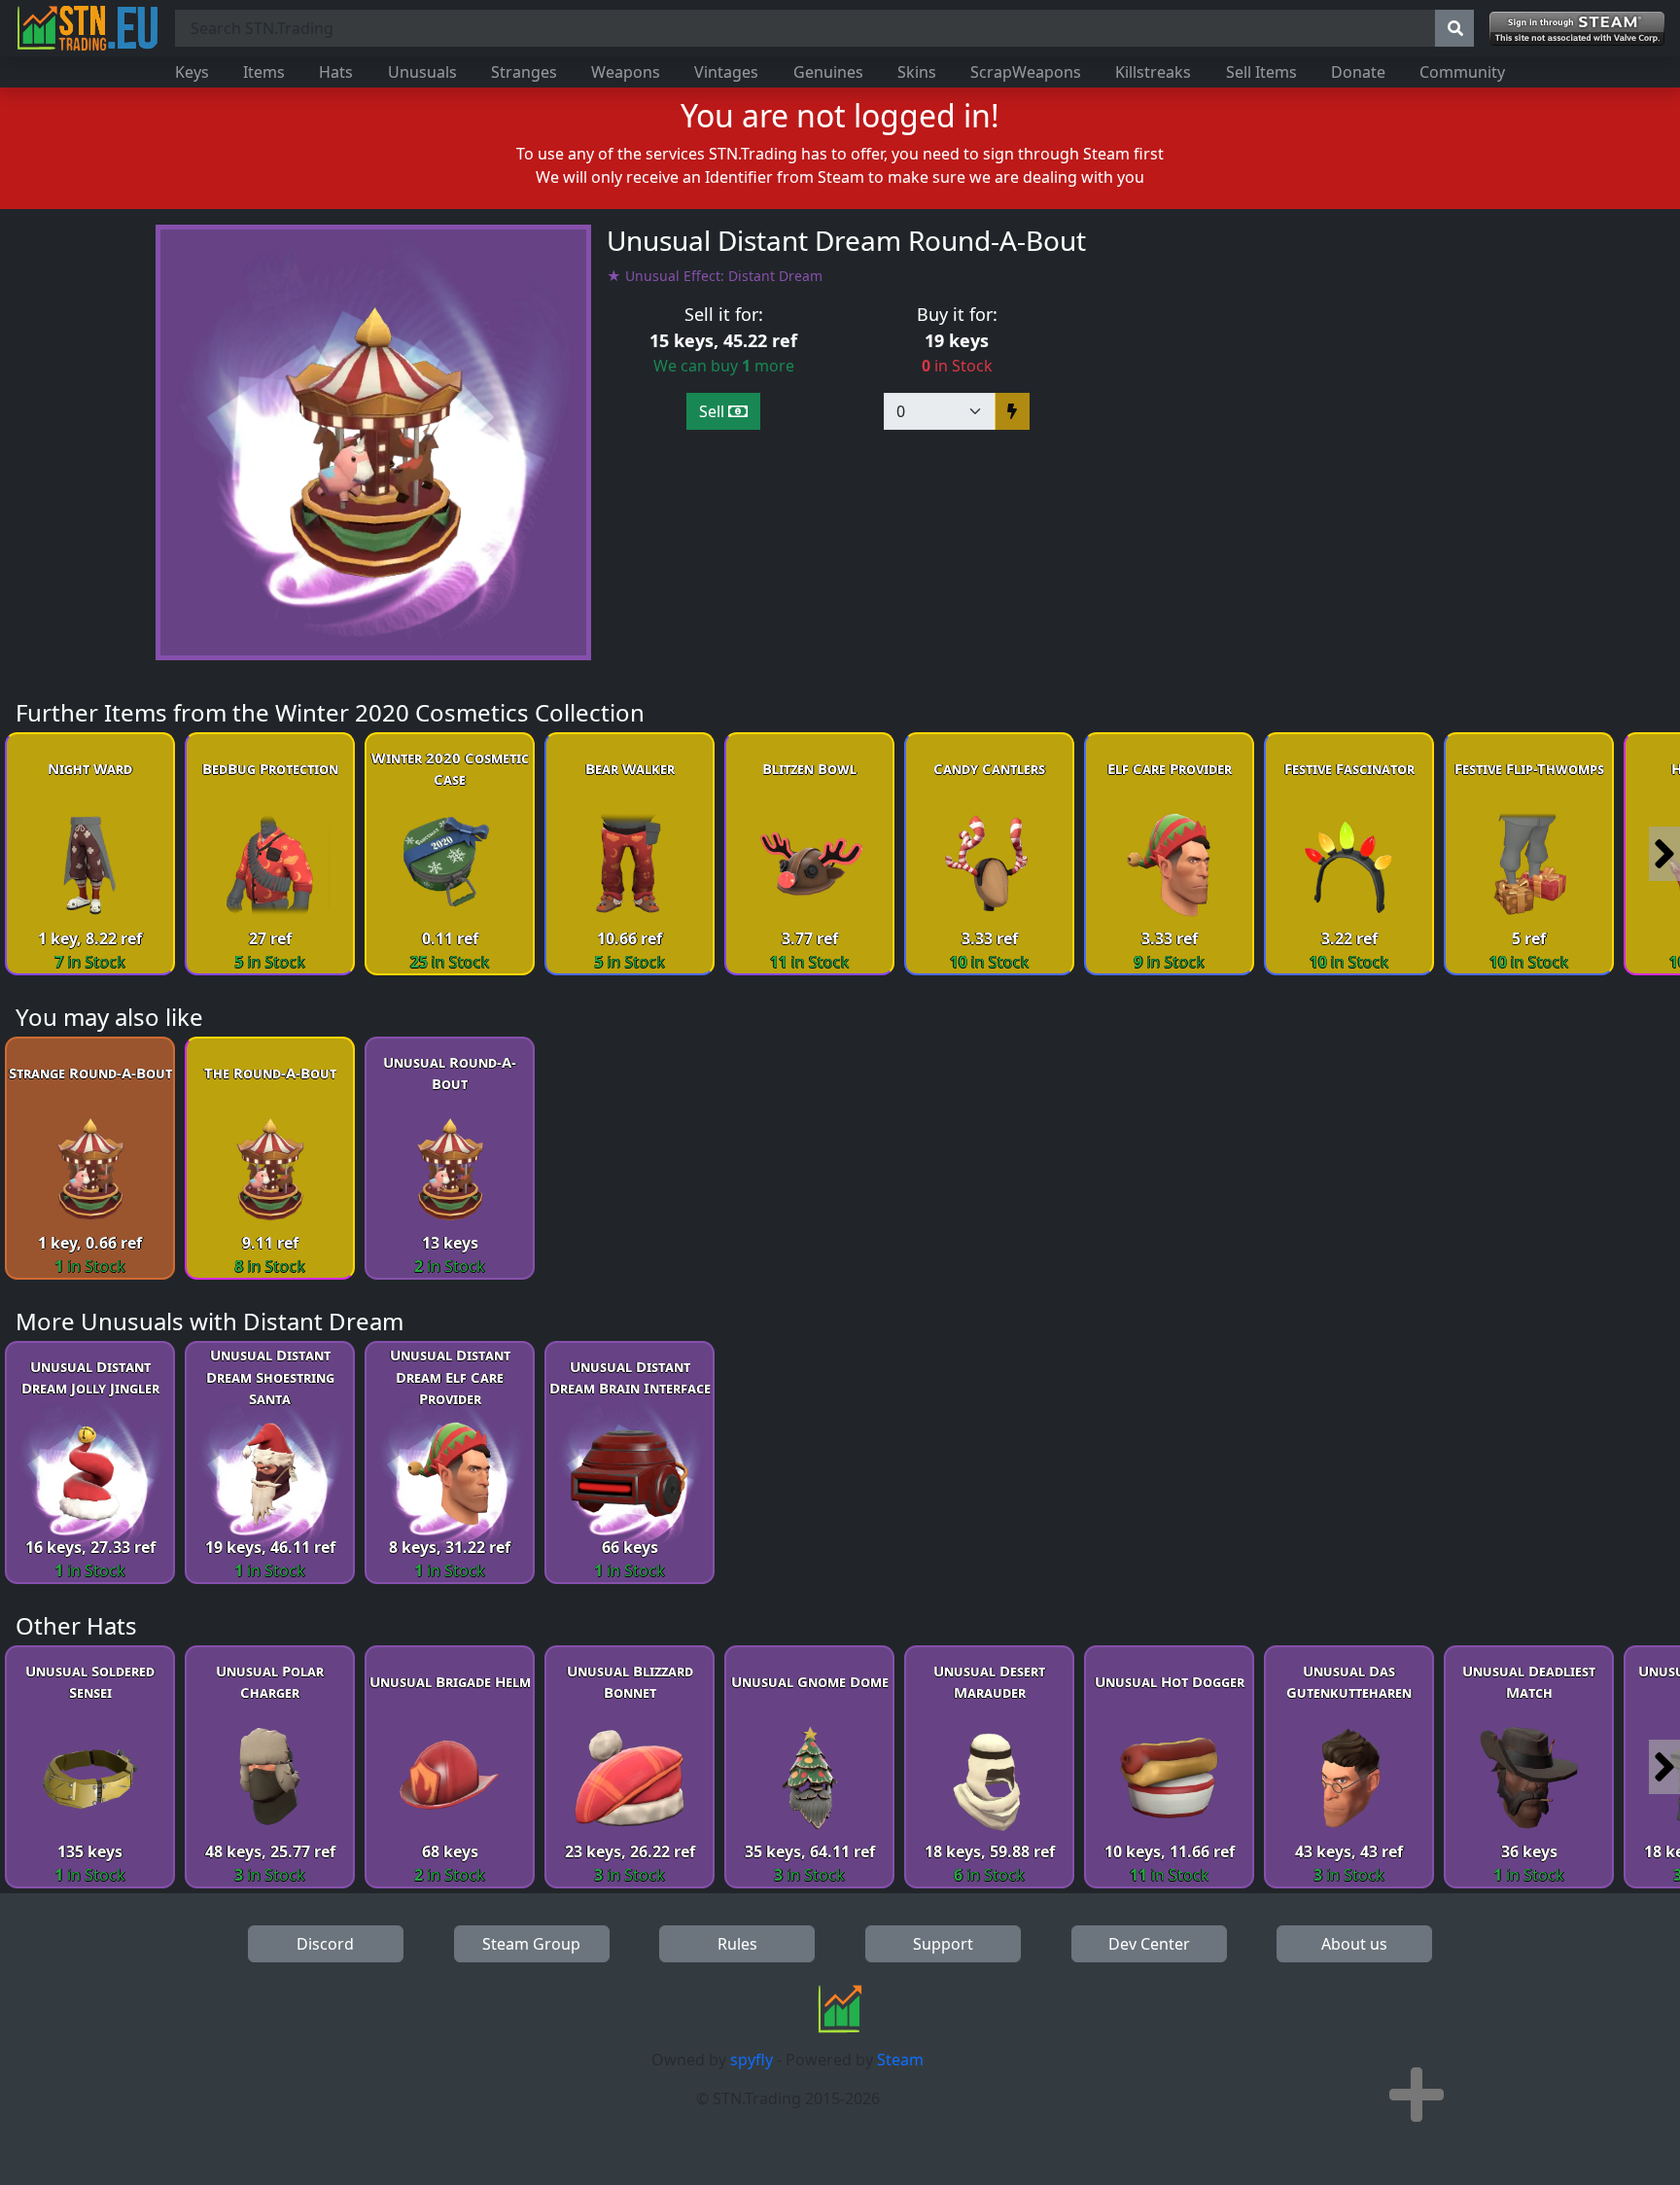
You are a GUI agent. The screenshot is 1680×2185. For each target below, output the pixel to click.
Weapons (626, 72)
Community (1462, 72)
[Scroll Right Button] (1664, 854)
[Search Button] (1454, 28)
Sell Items (1261, 72)
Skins (917, 72)
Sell (714, 411)
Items (264, 72)
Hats (336, 72)
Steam (900, 2060)
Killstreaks (1153, 72)
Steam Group (531, 1944)
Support (943, 1944)
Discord (325, 1944)
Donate (1358, 72)
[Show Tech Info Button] (1417, 2095)
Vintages (726, 72)
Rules (737, 1944)
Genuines (828, 72)
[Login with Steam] (1577, 29)
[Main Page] (87, 28)
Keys (192, 72)
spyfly (752, 2060)
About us (1354, 1944)
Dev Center (1149, 1944)
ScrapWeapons (1026, 72)
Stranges (524, 72)
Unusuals (422, 72)
